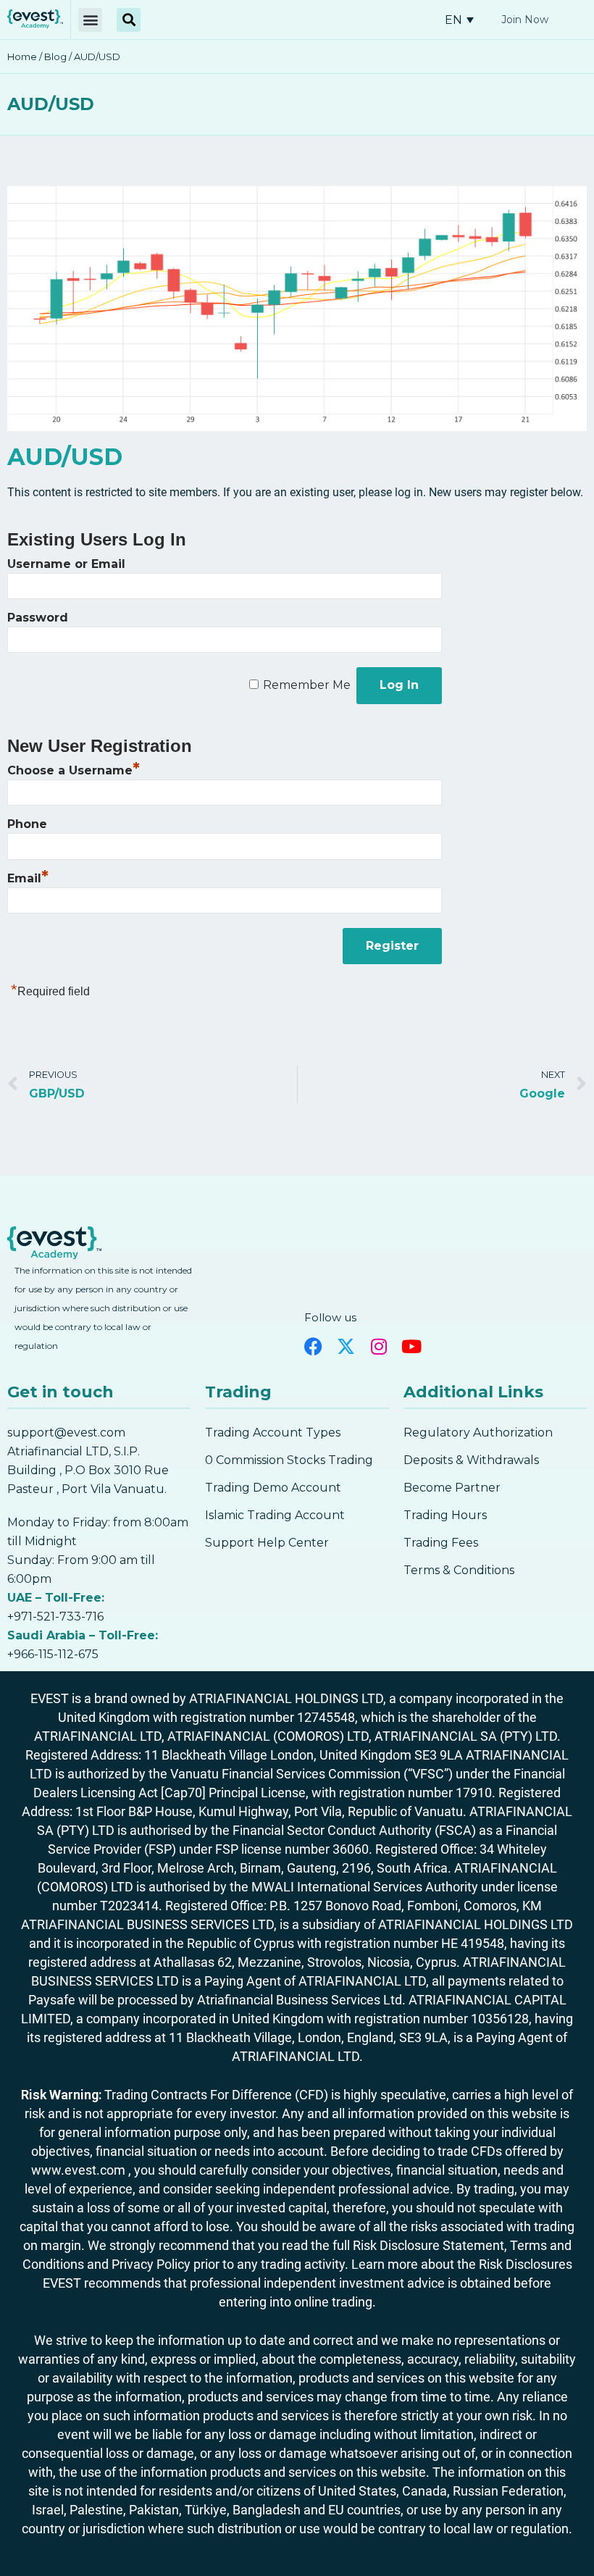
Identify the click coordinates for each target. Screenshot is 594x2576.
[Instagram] (378, 1346)
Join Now (525, 20)
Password (38, 618)
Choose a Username (74, 770)
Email (28, 878)
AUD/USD (51, 104)
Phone (27, 824)
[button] (90, 20)
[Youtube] (411, 1346)
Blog (55, 57)
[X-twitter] (346, 1346)
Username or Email (66, 564)
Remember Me (307, 685)
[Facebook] (313, 1346)
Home (22, 57)
